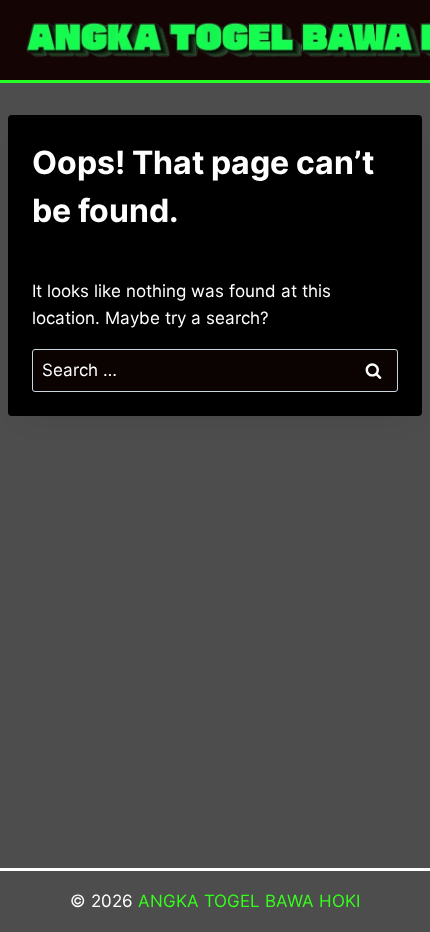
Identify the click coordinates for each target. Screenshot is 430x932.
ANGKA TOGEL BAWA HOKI (249, 901)
